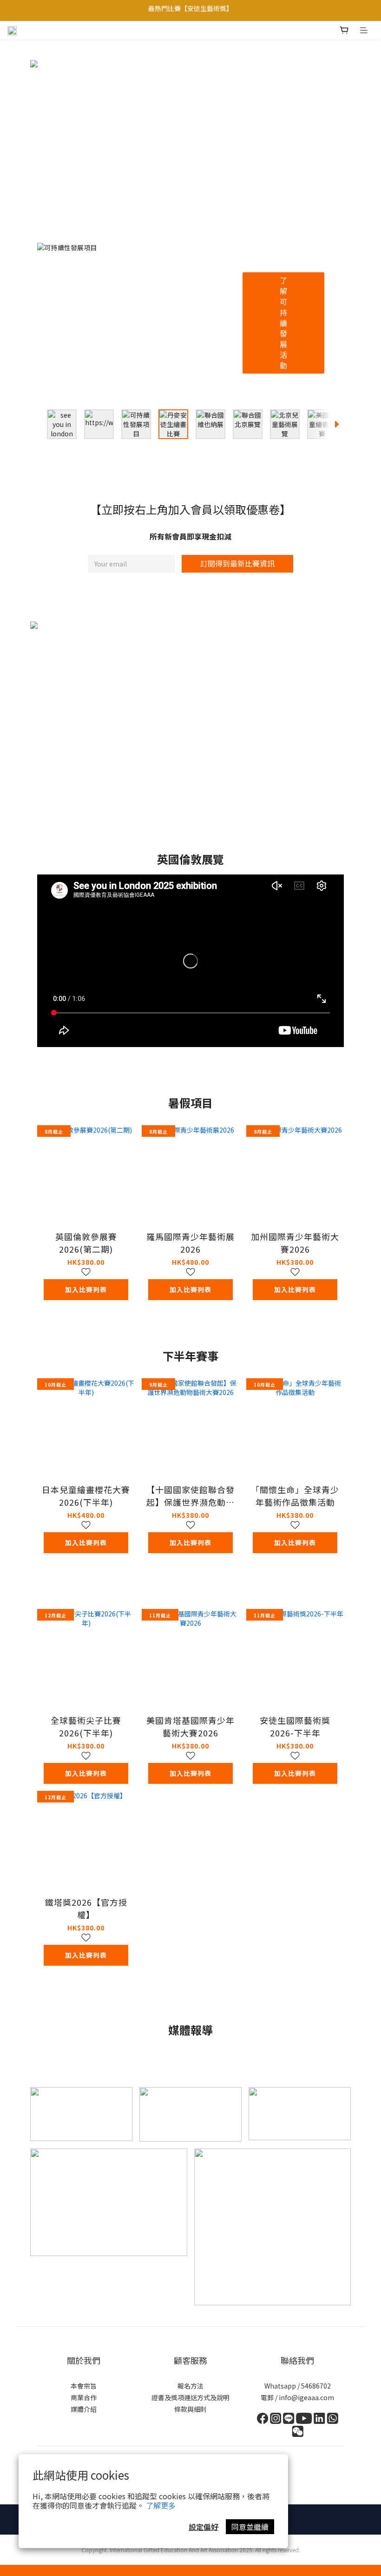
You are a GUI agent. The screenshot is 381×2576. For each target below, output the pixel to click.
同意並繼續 (250, 2527)
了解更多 (161, 2505)
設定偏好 (204, 2527)
